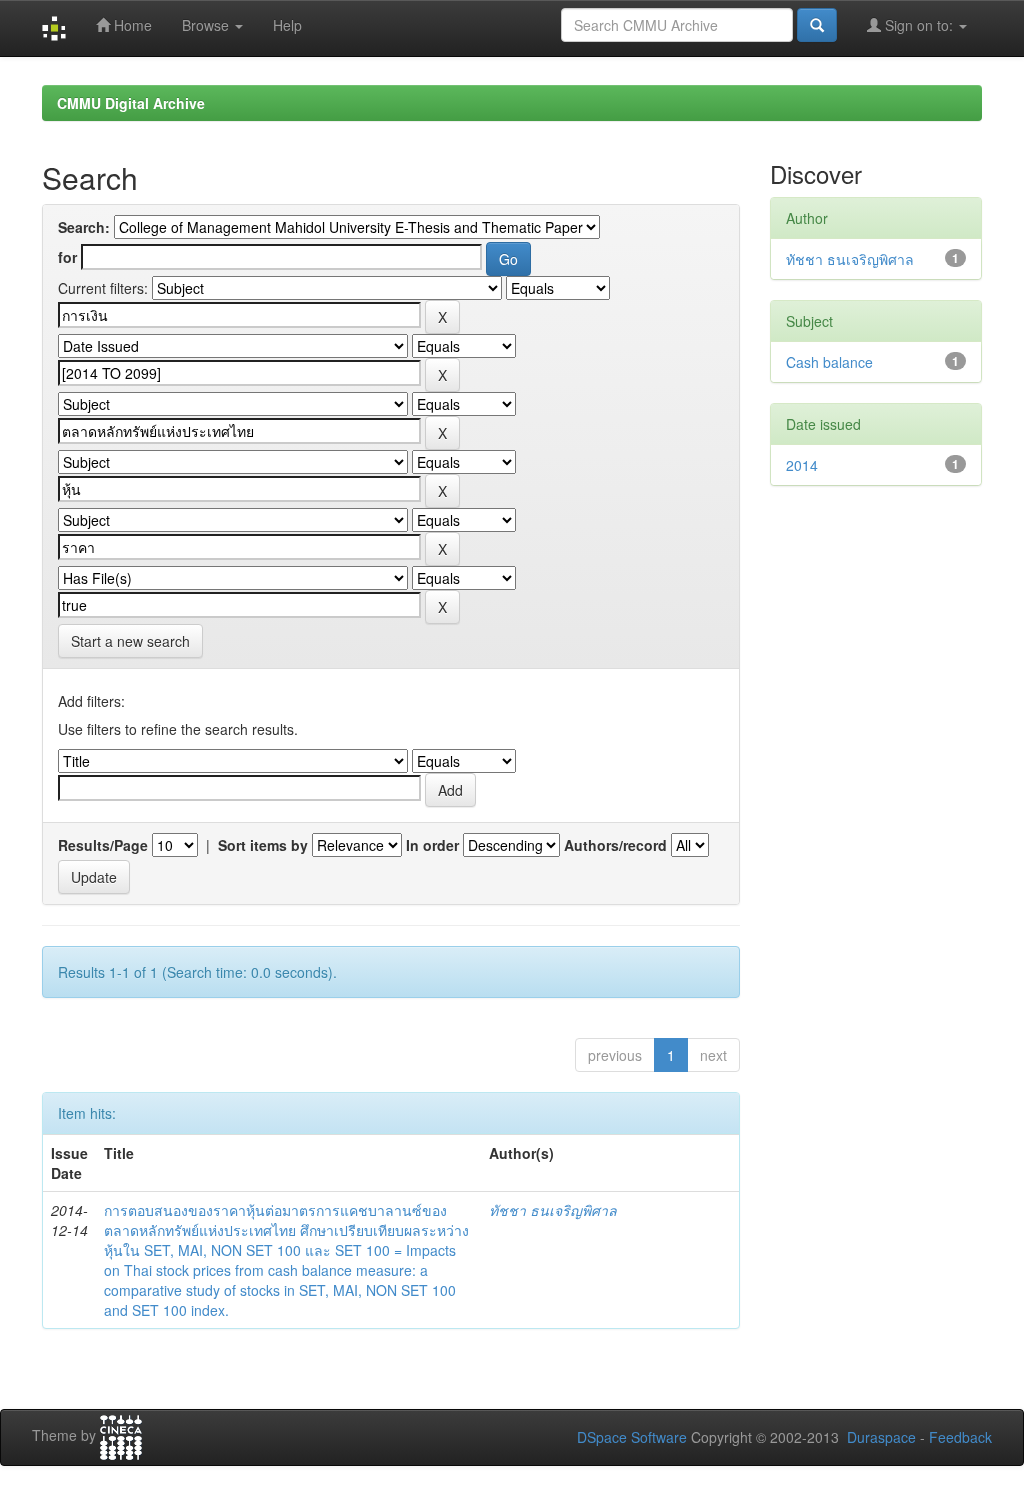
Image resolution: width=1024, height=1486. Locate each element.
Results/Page (103, 845)
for (67, 257)
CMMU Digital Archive (131, 103)
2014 (802, 465)
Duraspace (881, 1437)
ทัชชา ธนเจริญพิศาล (553, 1210)
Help (287, 25)
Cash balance (829, 362)
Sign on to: (919, 25)
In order (432, 845)
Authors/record (615, 845)
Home (131, 25)
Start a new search (130, 641)
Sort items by (263, 845)
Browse (207, 25)
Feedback (960, 1437)
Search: (84, 227)
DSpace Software (632, 1437)
